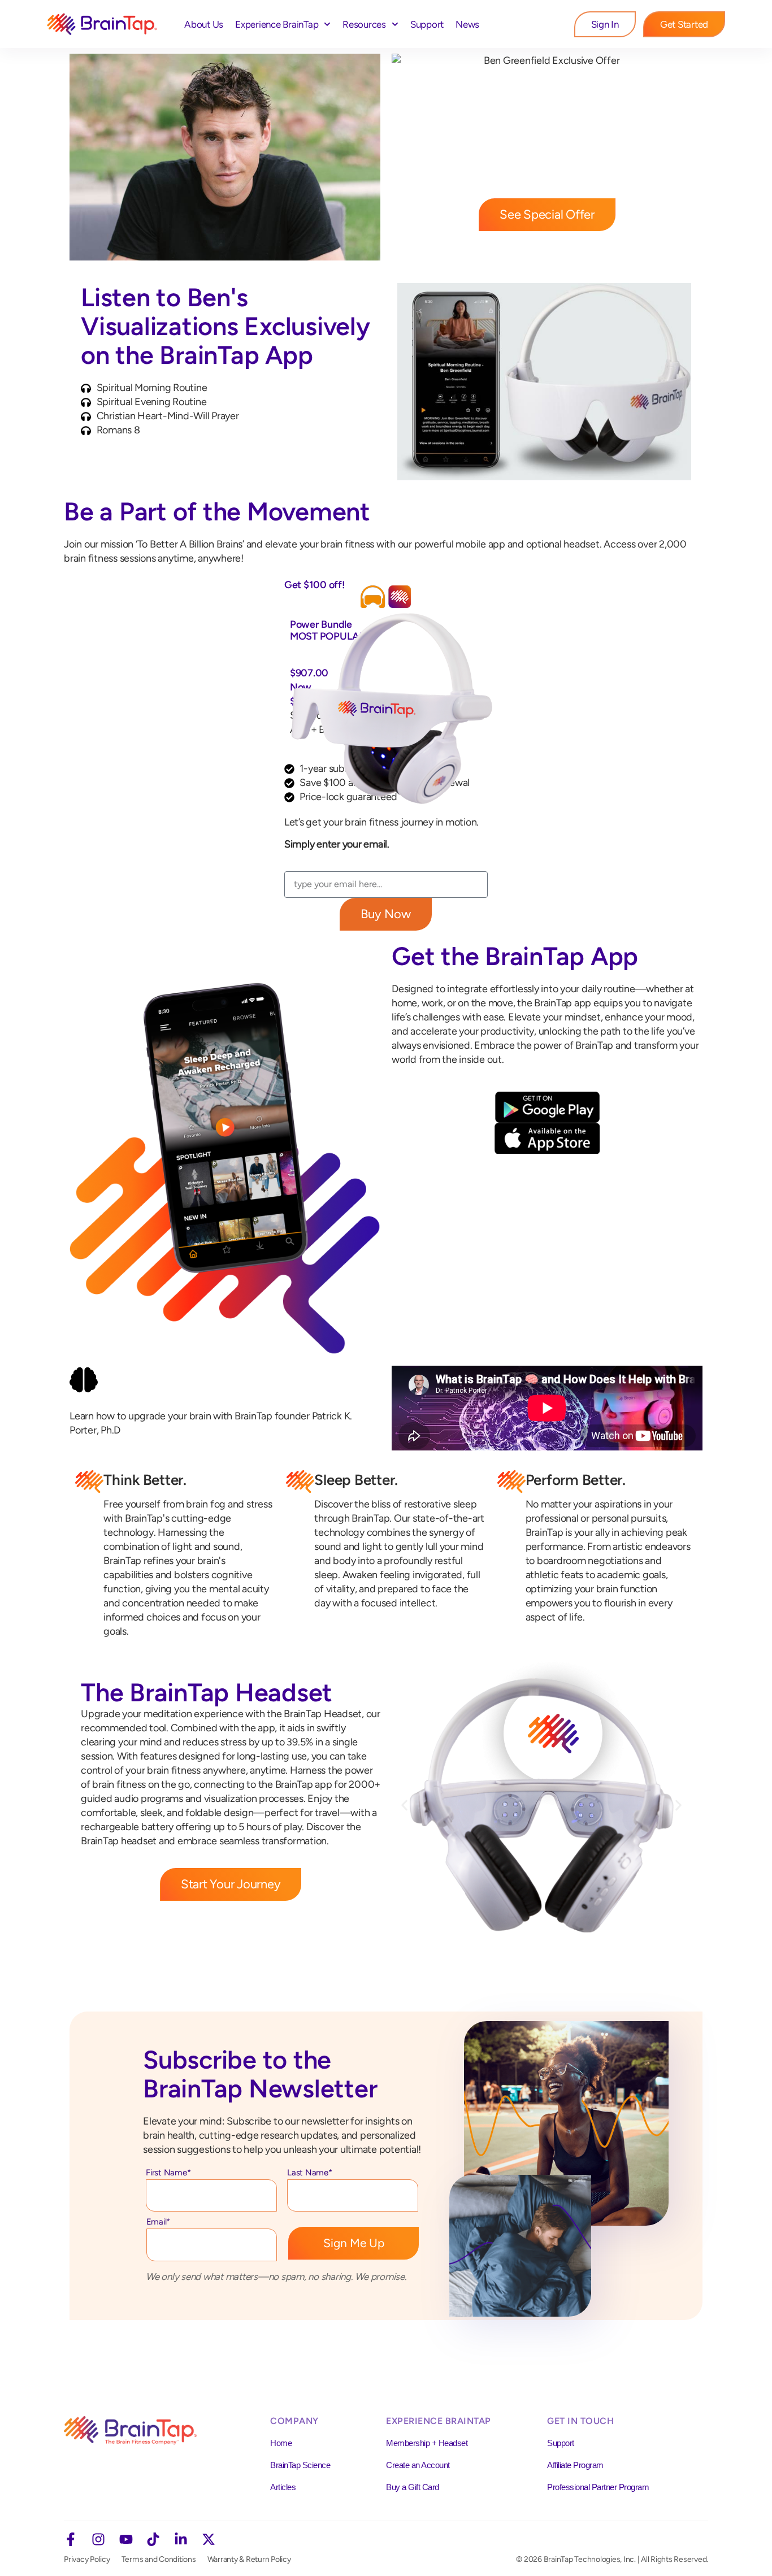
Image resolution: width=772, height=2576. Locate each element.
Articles (283, 2487)
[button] (404, 1806)
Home (281, 2443)
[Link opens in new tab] (71, 2539)
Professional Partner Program (598, 2487)
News (467, 24)
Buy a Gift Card (413, 2487)
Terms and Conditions (159, 2559)
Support (427, 24)
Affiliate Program (575, 2465)
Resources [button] (364, 24)
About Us (204, 24)
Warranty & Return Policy (249, 2559)
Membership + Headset (427, 2443)
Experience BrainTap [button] (277, 24)
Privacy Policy (87, 2559)
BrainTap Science (300, 2465)
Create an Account (418, 2465)
